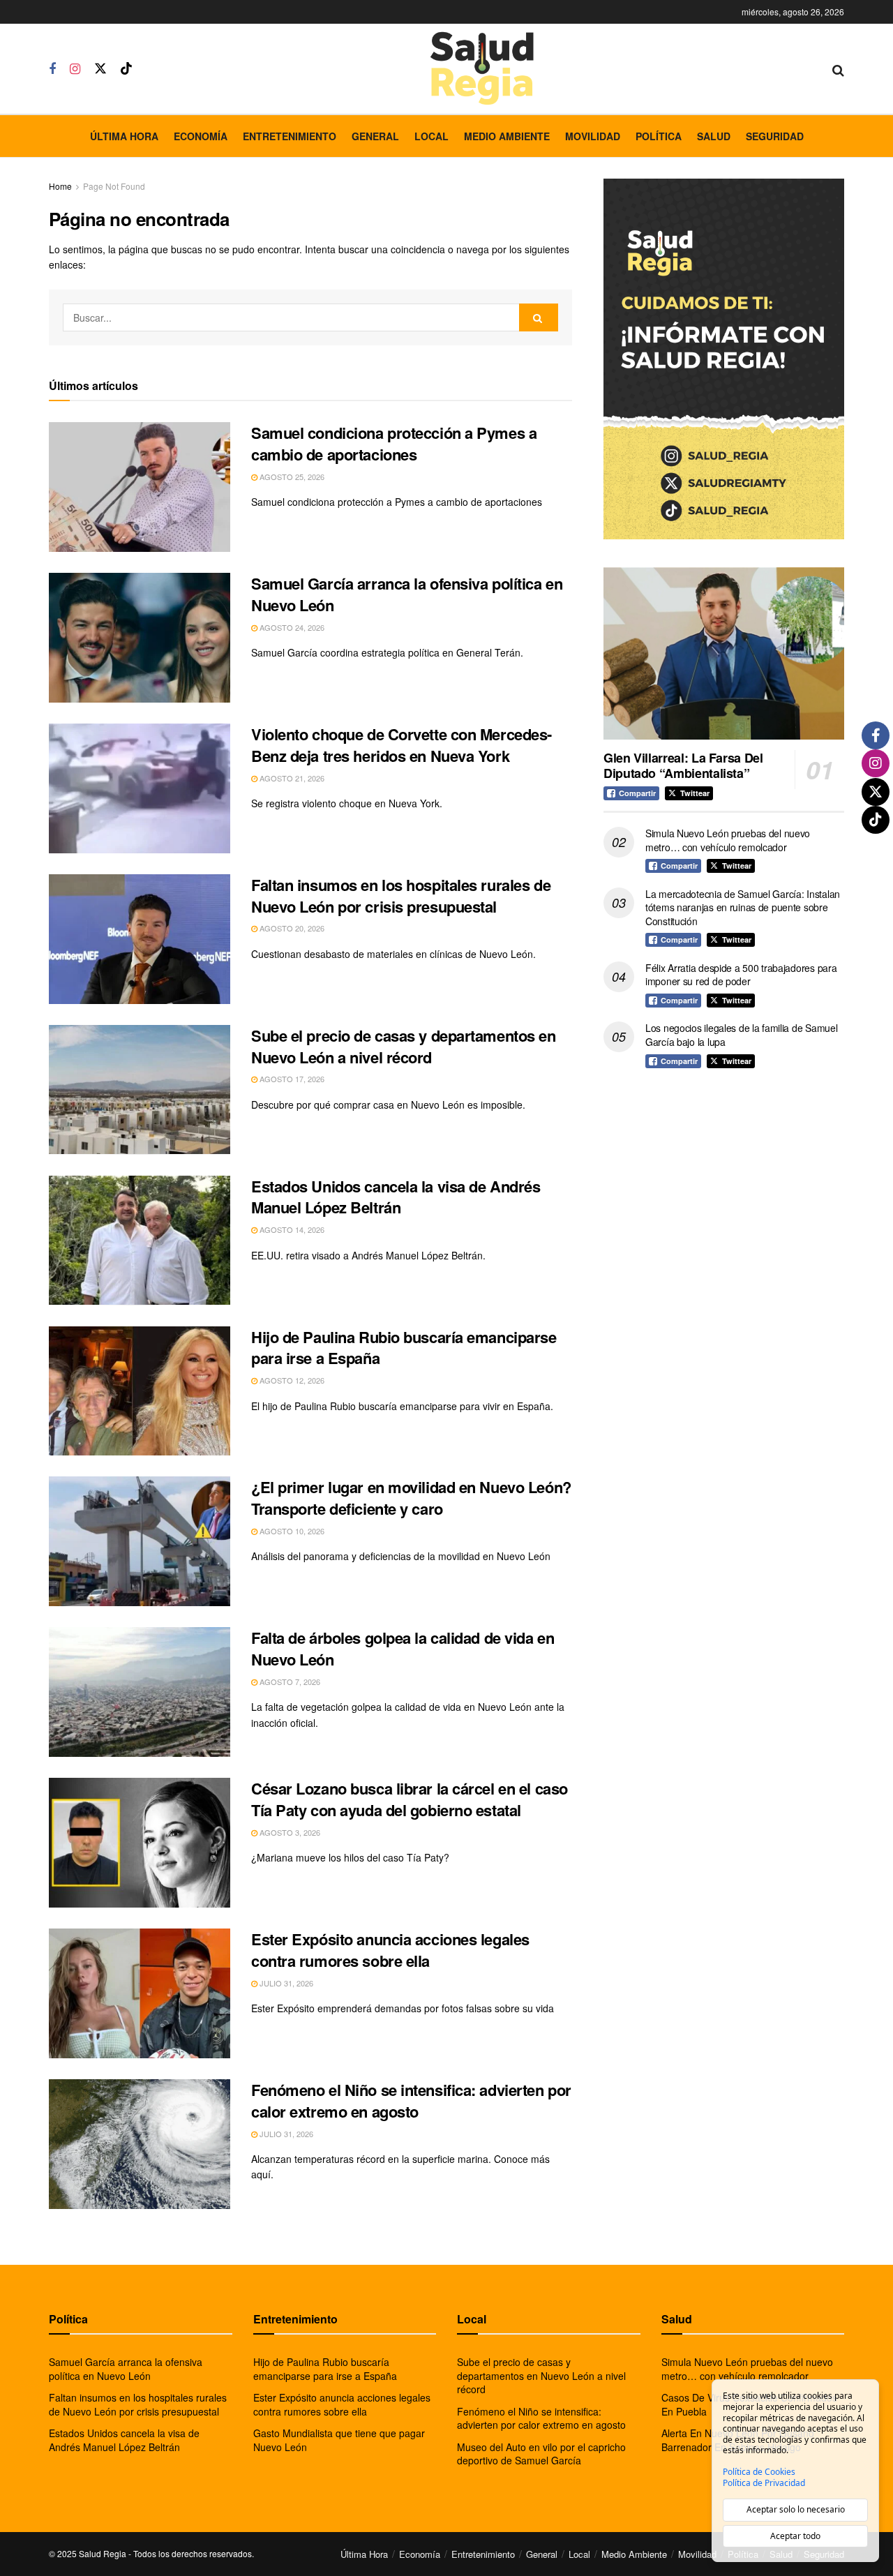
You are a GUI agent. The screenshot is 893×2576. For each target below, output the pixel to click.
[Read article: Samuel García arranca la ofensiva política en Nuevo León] (140, 638)
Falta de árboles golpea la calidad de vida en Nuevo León (403, 1648)
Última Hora (124, 136)
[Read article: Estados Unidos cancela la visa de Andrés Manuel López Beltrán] (140, 1241)
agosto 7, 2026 (289, 1682)
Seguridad (775, 136)
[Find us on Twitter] (100, 69)
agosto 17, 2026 (291, 1079)
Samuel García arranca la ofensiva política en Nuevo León (407, 594)
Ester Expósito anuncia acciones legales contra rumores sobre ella (390, 1950)
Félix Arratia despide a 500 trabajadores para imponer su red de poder (741, 975)
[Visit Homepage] (482, 69)
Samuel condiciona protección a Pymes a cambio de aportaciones (394, 443)
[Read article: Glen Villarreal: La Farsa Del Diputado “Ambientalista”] (724, 653)
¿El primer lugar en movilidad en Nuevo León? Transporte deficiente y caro (411, 1498)
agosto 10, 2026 (291, 1531)
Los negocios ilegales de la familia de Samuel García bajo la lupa (741, 1035)
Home (60, 186)
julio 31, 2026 (285, 1983)
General (375, 136)
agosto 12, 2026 (291, 1380)
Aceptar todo (795, 2536)
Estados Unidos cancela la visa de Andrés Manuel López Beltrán (396, 1197)
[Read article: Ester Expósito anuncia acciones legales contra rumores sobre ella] (140, 1993)
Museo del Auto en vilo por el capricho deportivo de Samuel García (541, 2454)
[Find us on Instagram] (75, 69)
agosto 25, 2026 (291, 477)
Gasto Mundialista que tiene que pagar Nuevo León (339, 2440)
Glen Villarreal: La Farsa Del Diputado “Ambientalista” (683, 766)
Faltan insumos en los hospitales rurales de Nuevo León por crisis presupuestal (401, 896)
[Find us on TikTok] (126, 69)
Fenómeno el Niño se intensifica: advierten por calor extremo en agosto (411, 2101)
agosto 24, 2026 (291, 627)
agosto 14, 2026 (291, 1229)
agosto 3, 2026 (289, 1832)
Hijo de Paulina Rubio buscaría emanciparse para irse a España (404, 1348)
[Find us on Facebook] (52, 69)
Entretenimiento (290, 136)
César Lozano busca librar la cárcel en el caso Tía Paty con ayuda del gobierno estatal (410, 1799)
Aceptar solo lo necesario (796, 2509)
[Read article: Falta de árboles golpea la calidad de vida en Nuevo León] (140, 1692)
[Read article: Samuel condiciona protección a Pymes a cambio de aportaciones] (140, 487)
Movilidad (593, 136)
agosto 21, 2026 (291, 778)
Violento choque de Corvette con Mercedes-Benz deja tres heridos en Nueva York (402, 745)
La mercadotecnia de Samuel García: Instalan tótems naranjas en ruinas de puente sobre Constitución (743, 907)
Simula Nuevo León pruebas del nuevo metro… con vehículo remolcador (728, 840)
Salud (714, 136)
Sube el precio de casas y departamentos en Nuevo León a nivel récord (404, 1046)
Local (432, 136)
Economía (201, 136)
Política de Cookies (759, 2472)
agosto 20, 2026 (291, 928)
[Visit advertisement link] (724, 359)
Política (659, 136)
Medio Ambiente (507, 136)
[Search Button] (838, 69)
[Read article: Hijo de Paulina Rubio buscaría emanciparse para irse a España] (140, 1391)
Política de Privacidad (764, 2483)
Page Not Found (114, 186)
